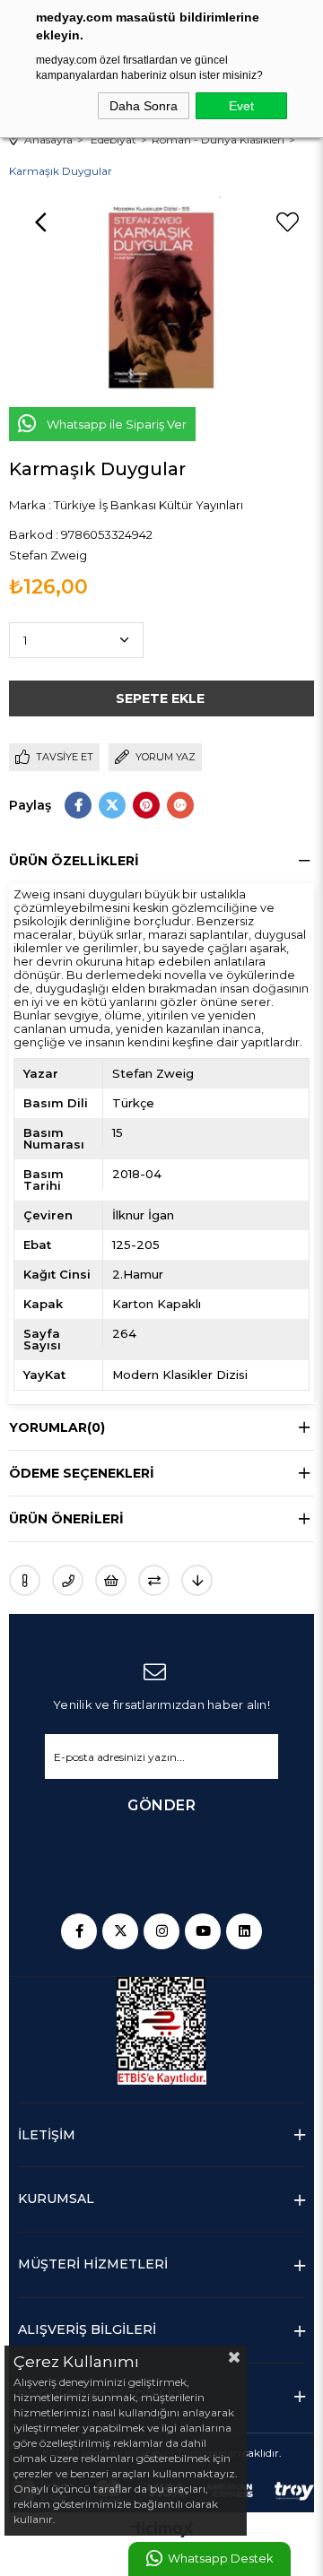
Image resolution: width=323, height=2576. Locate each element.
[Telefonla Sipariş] (68, 1580)
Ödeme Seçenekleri (82, 1473)
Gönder (161, 1805)
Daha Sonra (144, 106)
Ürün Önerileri (66, 1519)
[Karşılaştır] (154, 1580)
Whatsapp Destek (220, 2559)
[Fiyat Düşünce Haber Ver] (197, 1580)
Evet (241, 106)
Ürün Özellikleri (74, 861)
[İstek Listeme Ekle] (111, 1580)
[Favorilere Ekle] (287, 222)
